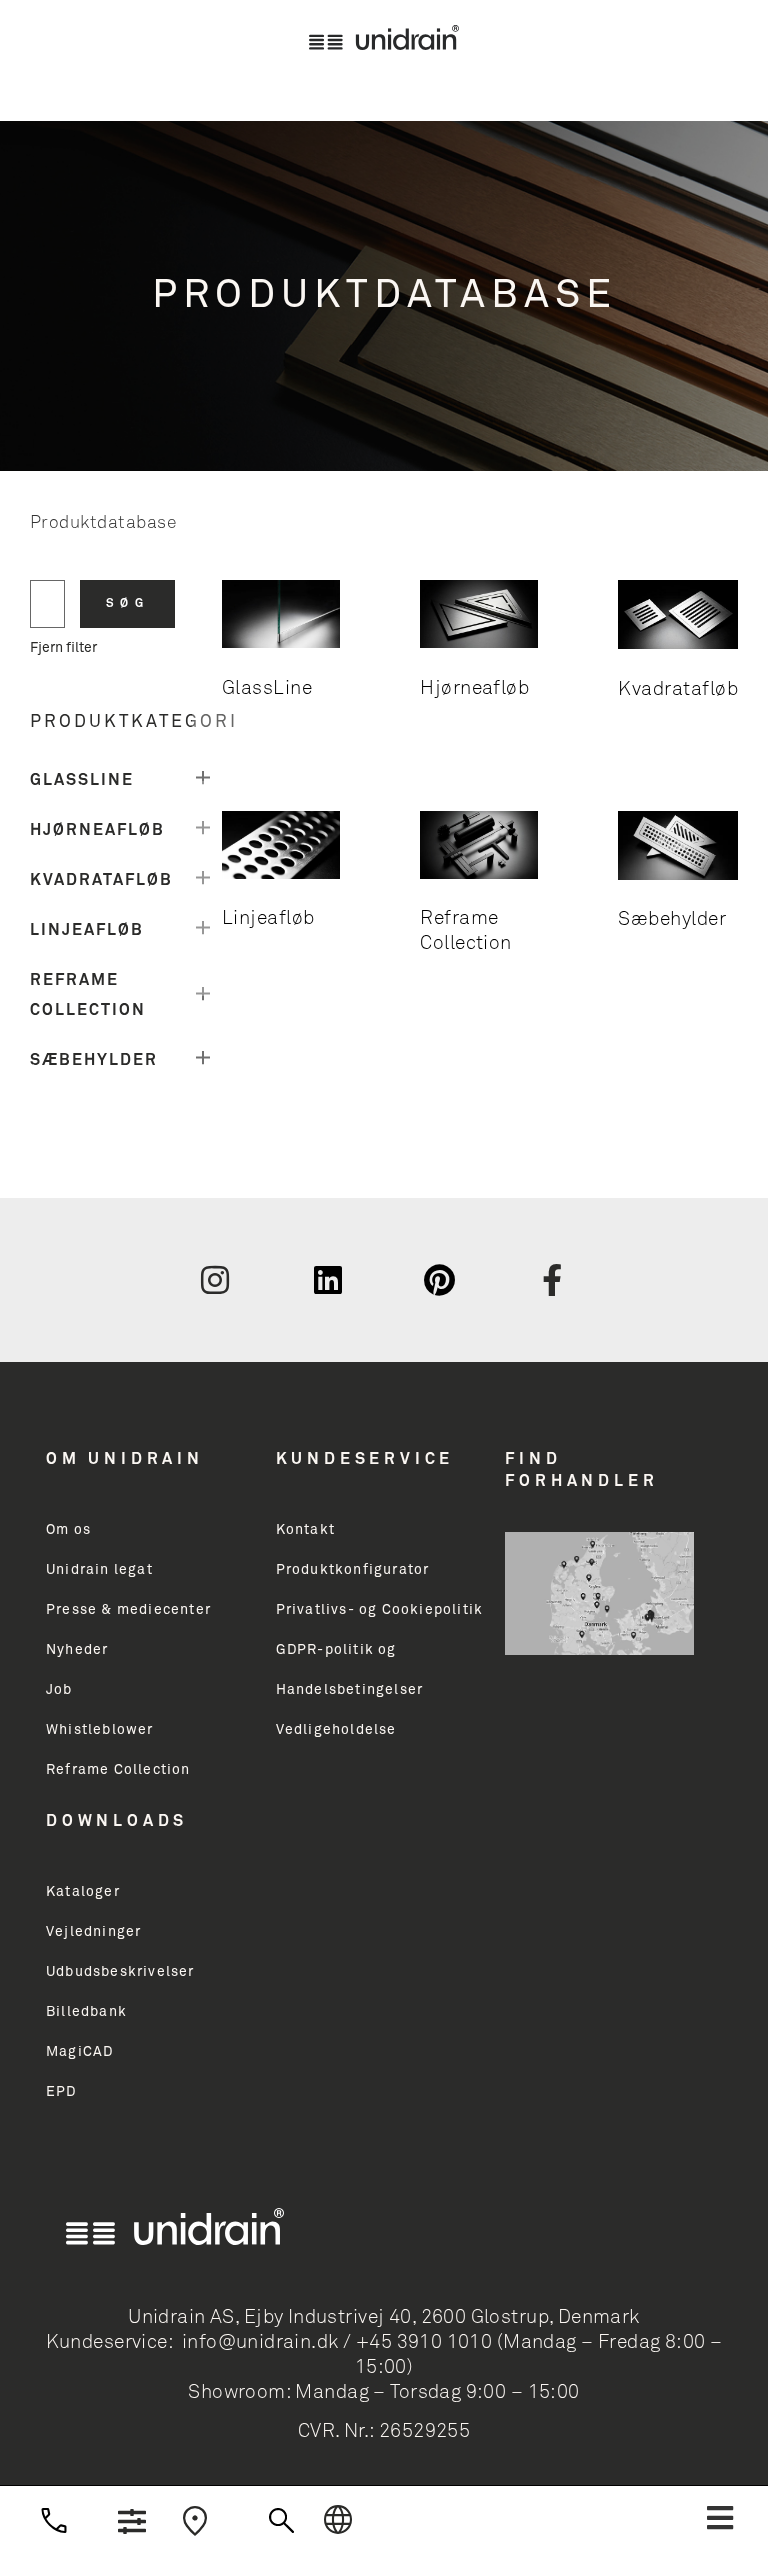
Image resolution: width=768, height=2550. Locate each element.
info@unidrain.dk (260, 2342)
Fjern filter (63, 648)
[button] (720, 2518)
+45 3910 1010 (424, 2342)
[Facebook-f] (553, 1280)
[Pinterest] (440, 1280)
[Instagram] (215, 1280)
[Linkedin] (328, 1280)
